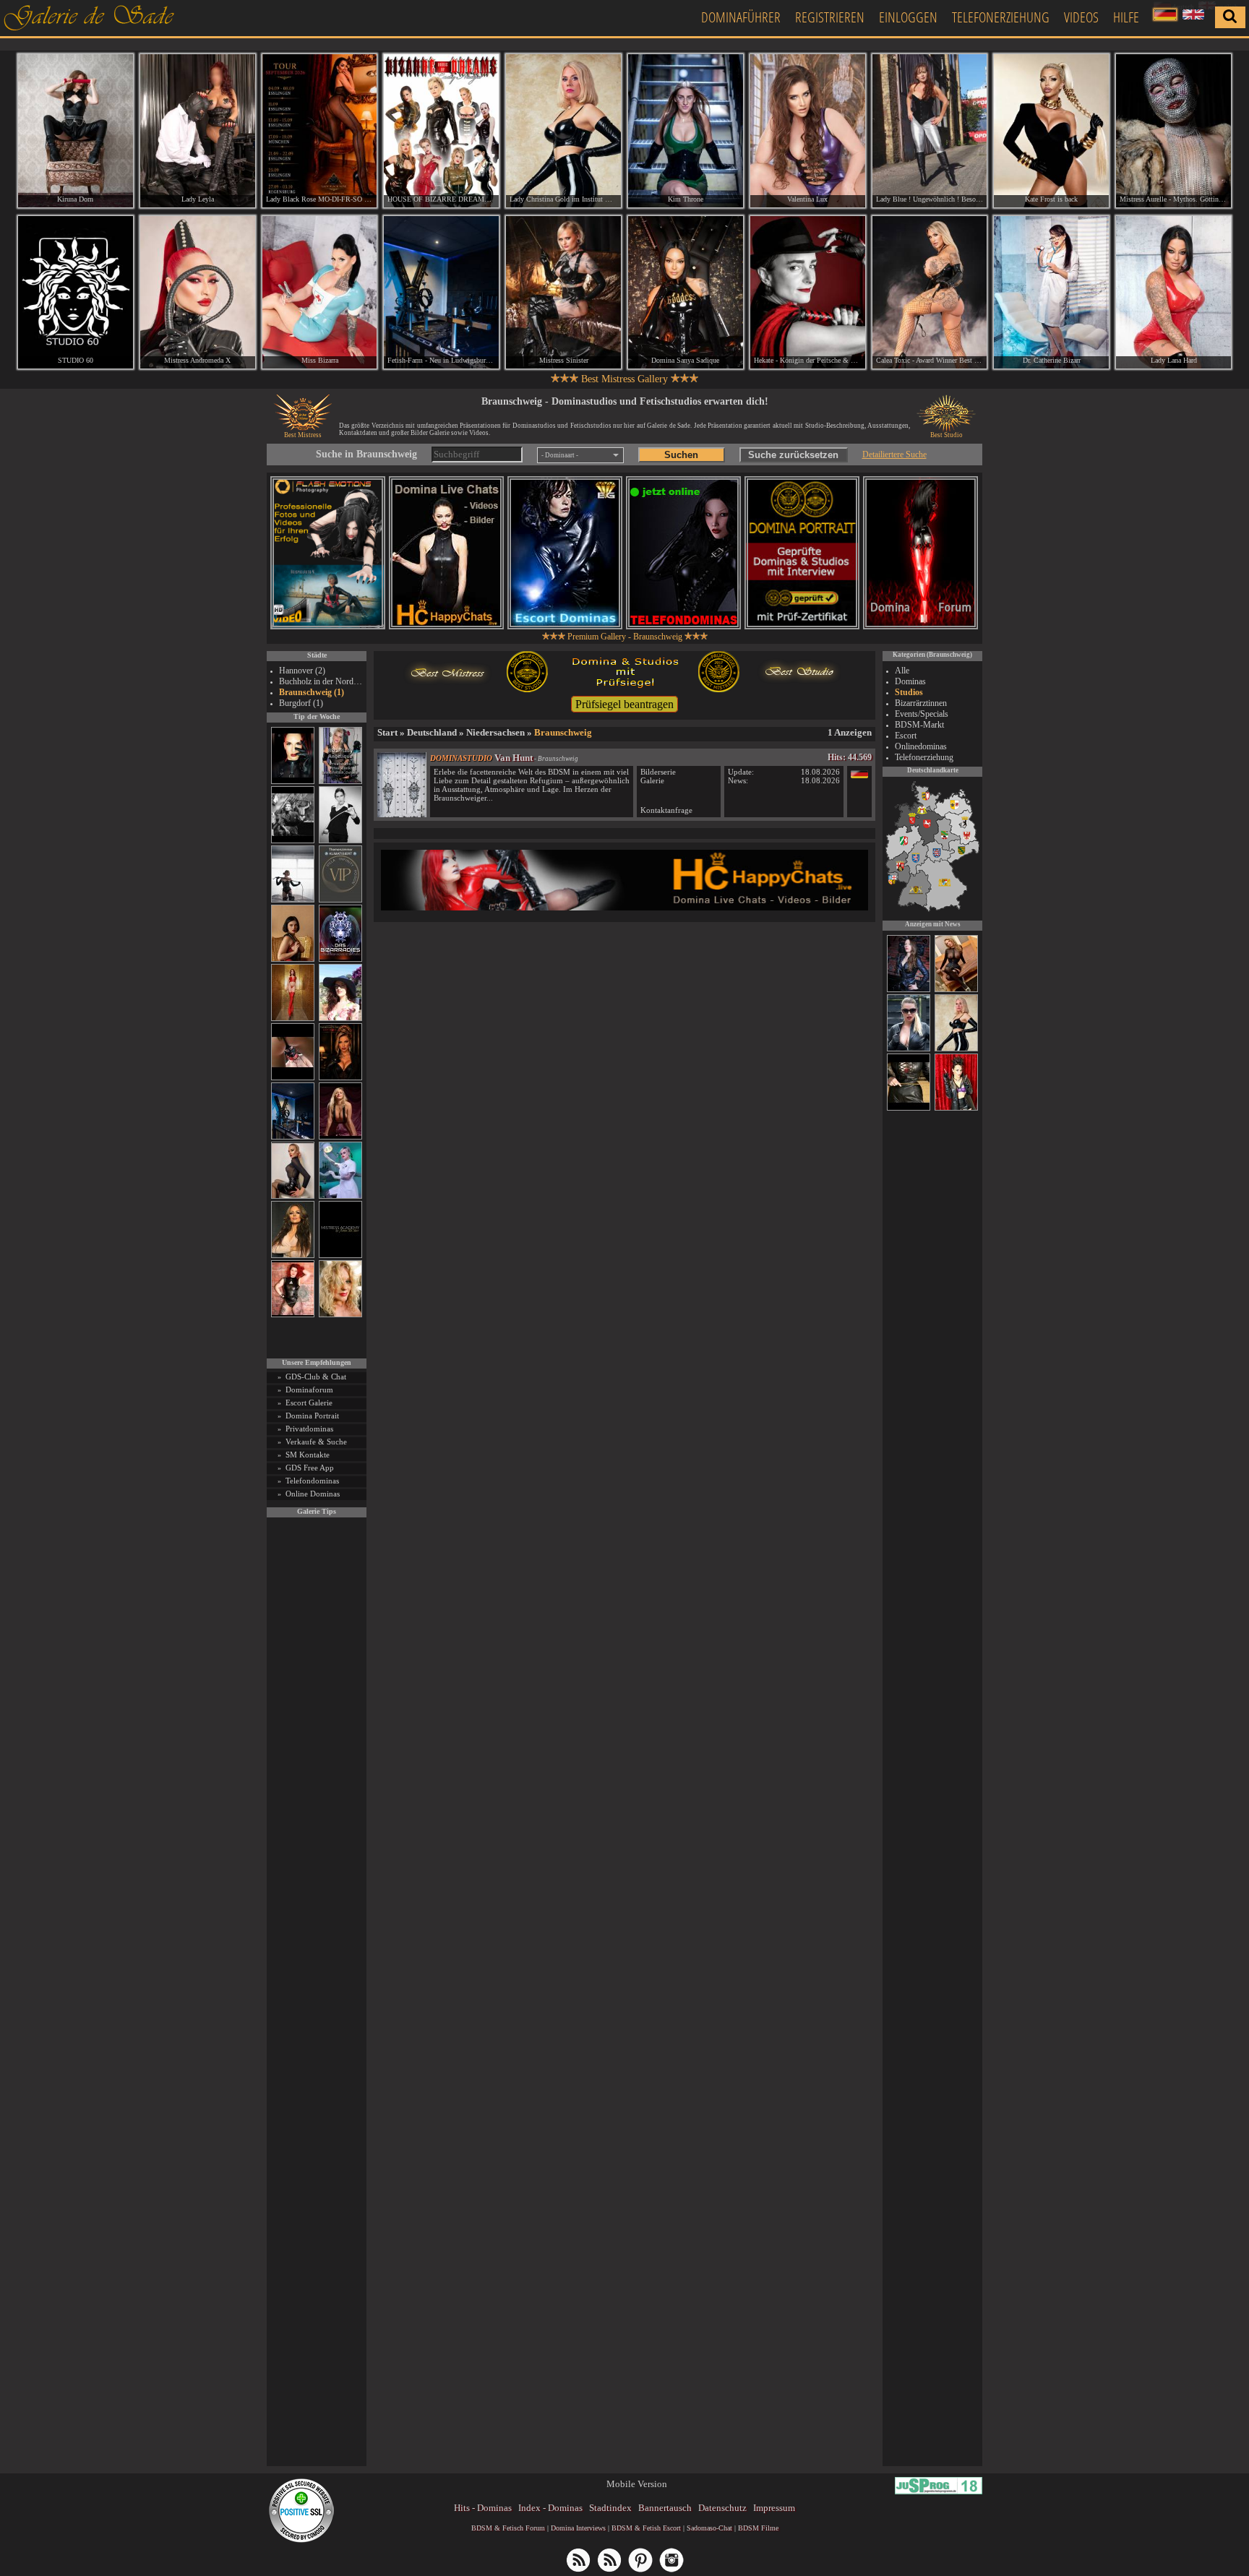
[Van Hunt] (402, 814)
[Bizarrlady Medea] (293, 959)
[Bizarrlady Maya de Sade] (293, 781)
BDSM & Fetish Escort (646, 2528)
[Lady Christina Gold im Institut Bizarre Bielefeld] (563, 131)
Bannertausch (665, 2508)
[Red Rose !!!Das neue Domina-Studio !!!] (340, 1078)
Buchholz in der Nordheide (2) (321, 681)
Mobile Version (637, 2484)
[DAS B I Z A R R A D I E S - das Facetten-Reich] (340, 959)
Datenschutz (722, 2508)
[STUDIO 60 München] (76, 293)
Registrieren (830, 17)
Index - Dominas (550, 2508)
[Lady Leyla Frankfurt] (198, 131)
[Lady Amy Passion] (293, 1315)
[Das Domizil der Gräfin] (293, 841)
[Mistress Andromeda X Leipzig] (198, 293)
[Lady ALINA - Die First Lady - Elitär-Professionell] (956, 1108)
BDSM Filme (758, 2528)
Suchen (681, 455)
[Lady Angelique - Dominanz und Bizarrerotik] (340, 781)
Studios (909, 692)
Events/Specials (922, 714)
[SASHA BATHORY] (293, 900)
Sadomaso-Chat (709, 2528)
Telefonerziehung (1001, 17)
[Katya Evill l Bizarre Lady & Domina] (293, 1196)
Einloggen (908, 17)
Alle (902, 671)
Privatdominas (309, 1429)
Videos (1081, 17)
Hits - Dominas (483, 2508)
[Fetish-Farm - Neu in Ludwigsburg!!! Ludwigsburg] (441, 293)
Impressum (774, 2508)
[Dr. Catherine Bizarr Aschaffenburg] (1051, 293)
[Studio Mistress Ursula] (340, 1315)
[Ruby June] (293, 1018)
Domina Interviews (578, 2528)
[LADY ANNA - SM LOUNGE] (956, 990)
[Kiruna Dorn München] (76, 131)
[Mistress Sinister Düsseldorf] (563, 293)
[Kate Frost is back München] (1051, 131)
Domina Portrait (312, 1416)
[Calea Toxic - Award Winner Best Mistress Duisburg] (930, 293)
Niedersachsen (495, 732)
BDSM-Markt (919, 725)
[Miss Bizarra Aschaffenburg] (320, 293)
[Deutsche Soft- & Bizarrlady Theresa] (340, 1137)
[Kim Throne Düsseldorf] (686, 131)
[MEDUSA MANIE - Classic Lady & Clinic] (909, 1049)
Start (387, 732)
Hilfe (1126, 17)
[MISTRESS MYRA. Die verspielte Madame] (340, 1018)
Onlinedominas (921, 746)
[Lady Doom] (909, 990)
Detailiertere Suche (894, 455)
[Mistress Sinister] (340, 1196)
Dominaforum (309, 1390)
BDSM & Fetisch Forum (508, 2528)
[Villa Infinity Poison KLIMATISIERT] (340, 900)
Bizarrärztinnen (921, 703)
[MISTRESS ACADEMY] (340, 1255)
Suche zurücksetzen (793, 455)
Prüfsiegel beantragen (624, 704)
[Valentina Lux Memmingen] (808, 131)
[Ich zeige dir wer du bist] (909, 1108)
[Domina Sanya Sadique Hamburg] (686, 293)
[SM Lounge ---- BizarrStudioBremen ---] (293, 1078)
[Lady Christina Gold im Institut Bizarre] (956, 1049)
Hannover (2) (302, 671)
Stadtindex (610, 2508)
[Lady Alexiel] (340, 841)
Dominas (910, 681)
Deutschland (432, 732)
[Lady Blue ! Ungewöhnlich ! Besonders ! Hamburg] (930, 131)
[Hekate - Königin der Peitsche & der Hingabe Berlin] (808, 293)
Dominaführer (741, 17)
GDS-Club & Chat (316, 1377)
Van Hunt (514, 758)
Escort (906, 736)
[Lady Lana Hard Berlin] (1173, 293)
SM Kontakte (308, 1455)
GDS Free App (310, 1468)
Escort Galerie (309, 1403)
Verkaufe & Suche (316, 1442)
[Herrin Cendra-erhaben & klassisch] (293, 1255)
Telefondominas (312, 1481)
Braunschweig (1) (312, 692)
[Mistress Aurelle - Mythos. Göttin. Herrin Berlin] (1173, 131)
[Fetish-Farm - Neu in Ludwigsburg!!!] (293, 1137)
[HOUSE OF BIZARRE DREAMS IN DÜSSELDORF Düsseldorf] (441, 131)
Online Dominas (313, 1494)
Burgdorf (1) (301, 703)
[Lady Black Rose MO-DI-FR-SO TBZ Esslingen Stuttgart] (320, 131)
